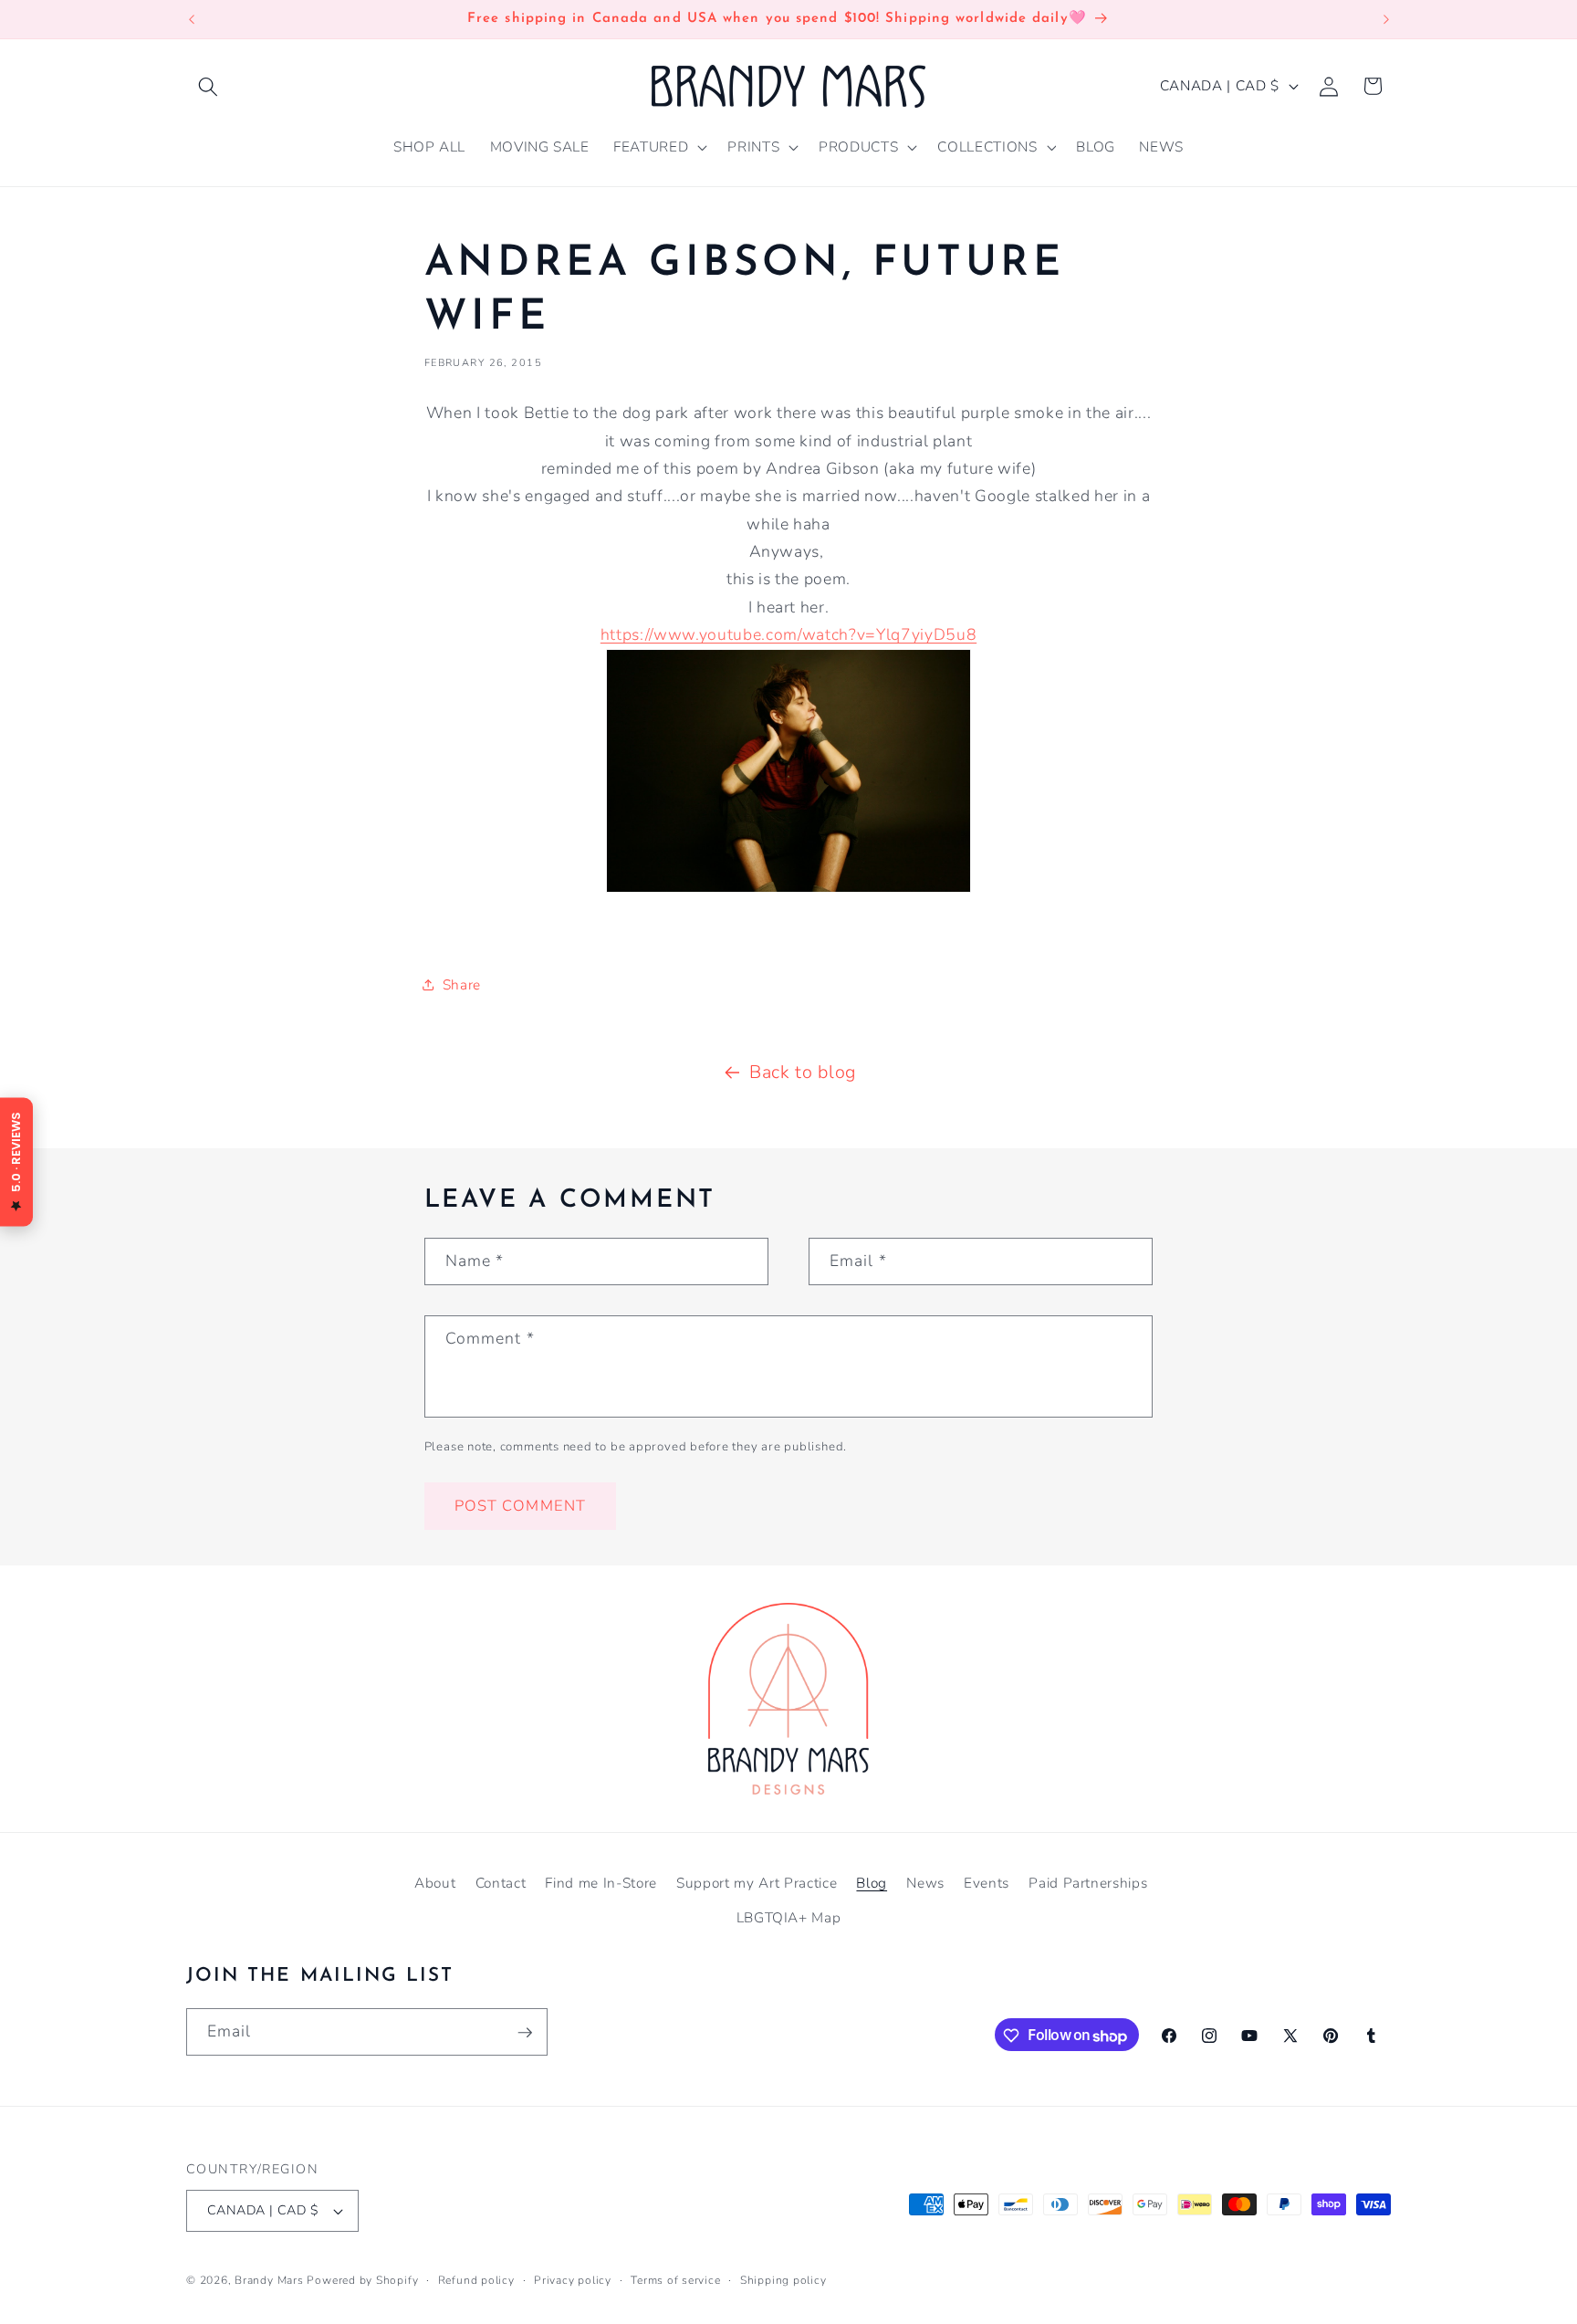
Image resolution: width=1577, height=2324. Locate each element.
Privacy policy (573, 2280)
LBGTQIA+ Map (789, 1916)
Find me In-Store (601, 1882)
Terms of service (675, 2280)
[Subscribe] (525, 2033)
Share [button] (462, 984)
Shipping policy (783, 2280)
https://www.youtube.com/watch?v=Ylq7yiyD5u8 (788, 634)
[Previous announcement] (192, 19)
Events (987, 1882)
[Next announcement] (1386, 19)
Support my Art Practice (757, 1882)
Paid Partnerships (1088, 1882)
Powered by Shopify (362, 2280)
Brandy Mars (269, 2280)
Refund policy (476, 2280)
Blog (872, 1882)
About (435, 1882)
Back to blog (803, 1072)
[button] (208, 86)
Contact (501, 1882)
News (925, 1882)
